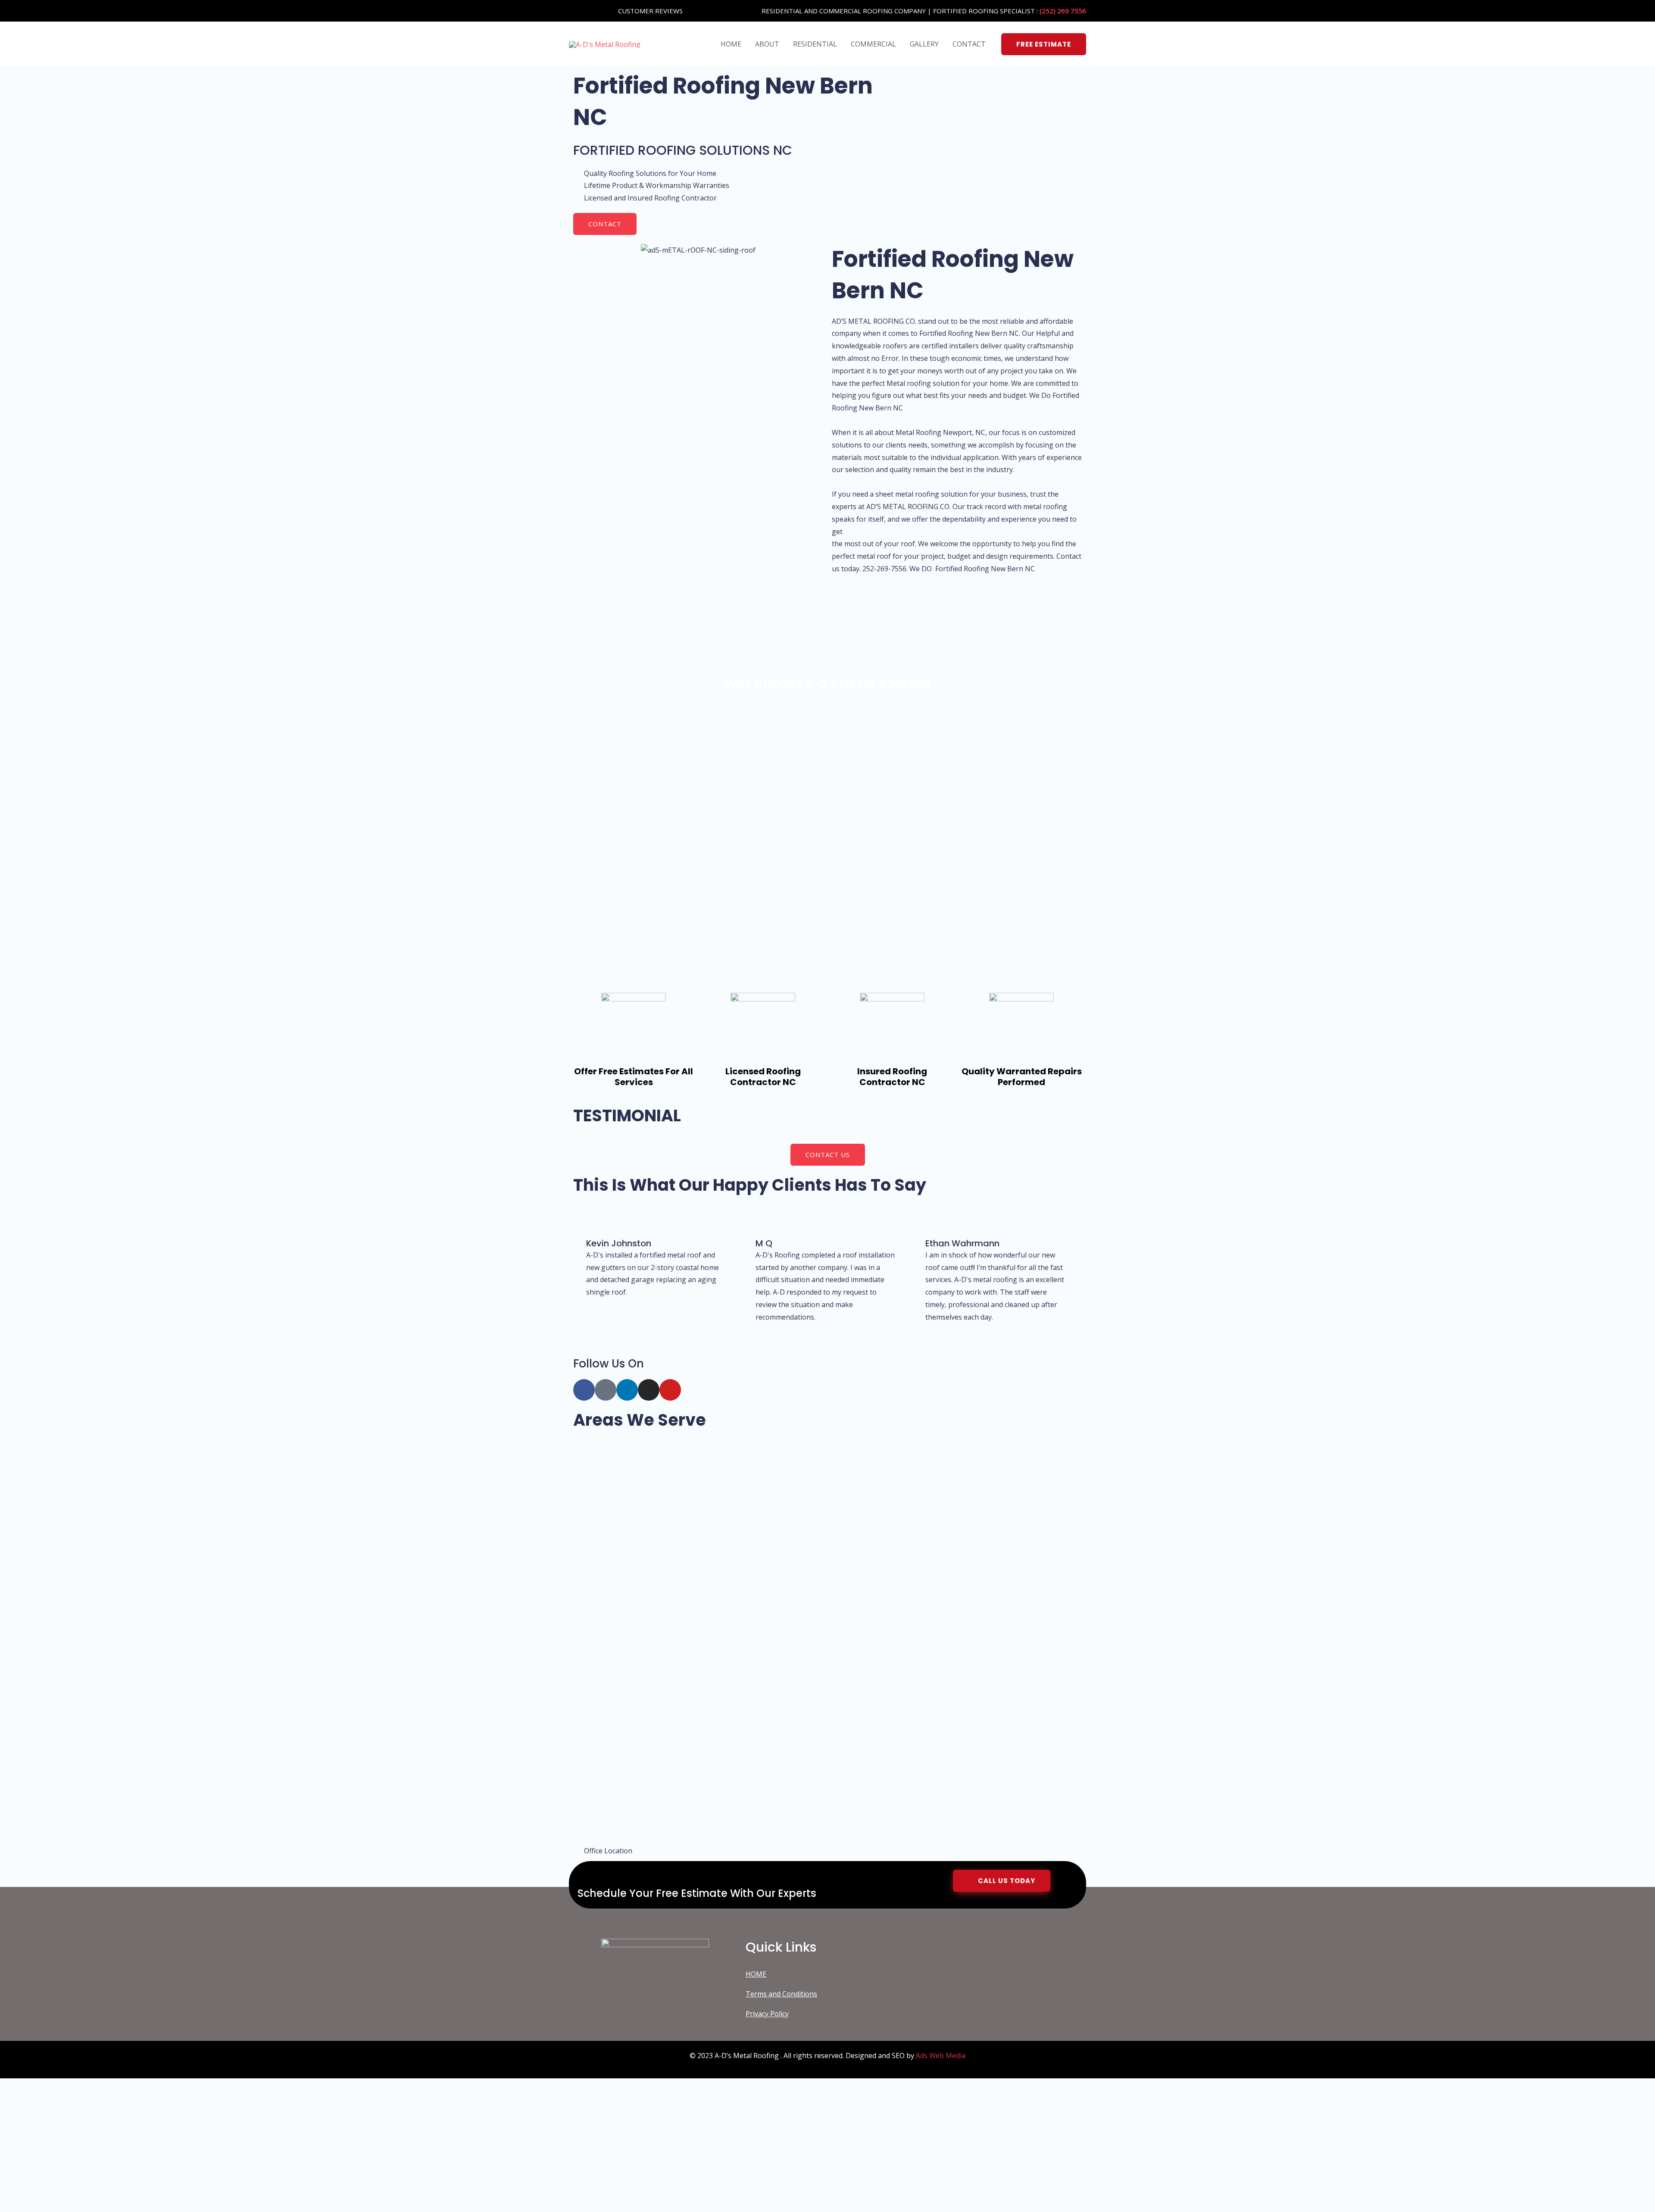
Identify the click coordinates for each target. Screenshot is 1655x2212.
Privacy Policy (767, 2014)
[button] (1044, 44)
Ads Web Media (941, 2056)
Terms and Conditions (781, 1994)
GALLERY (924, 44)
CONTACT (969, 44)
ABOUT (767, 44)
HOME (731, 44)
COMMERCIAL (873, 44)
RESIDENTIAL (815, 44)
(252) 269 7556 (1063, 11)
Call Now (112, 2187)
